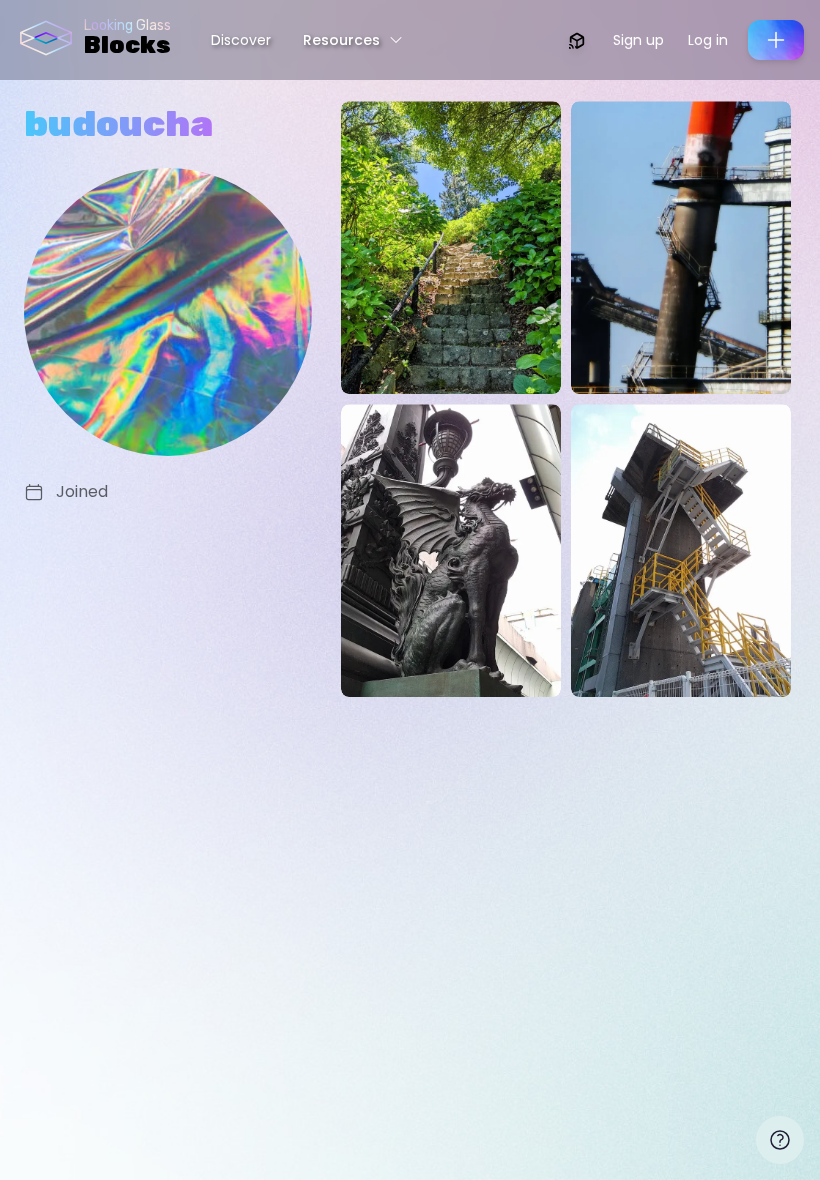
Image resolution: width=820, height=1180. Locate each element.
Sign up (638, 40)
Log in (708, 40)
